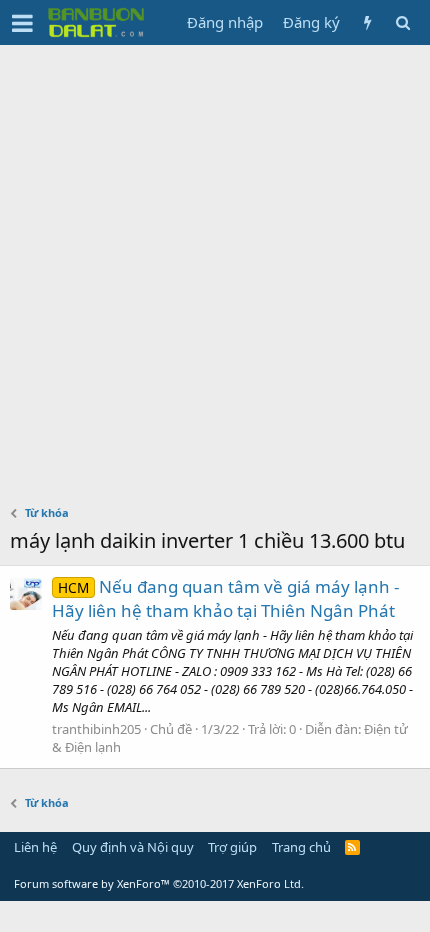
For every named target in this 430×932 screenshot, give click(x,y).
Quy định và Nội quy (133, 847)
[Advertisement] (215, 270)
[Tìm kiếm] (402, 22)
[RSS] (352, 847)
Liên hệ (35, 847)
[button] (22, 23)
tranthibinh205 (96, 729)
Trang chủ (301, 847)
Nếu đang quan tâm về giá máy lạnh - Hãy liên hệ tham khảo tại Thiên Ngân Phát (225, 598)
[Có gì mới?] (367, 22)
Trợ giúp (232, 847)
